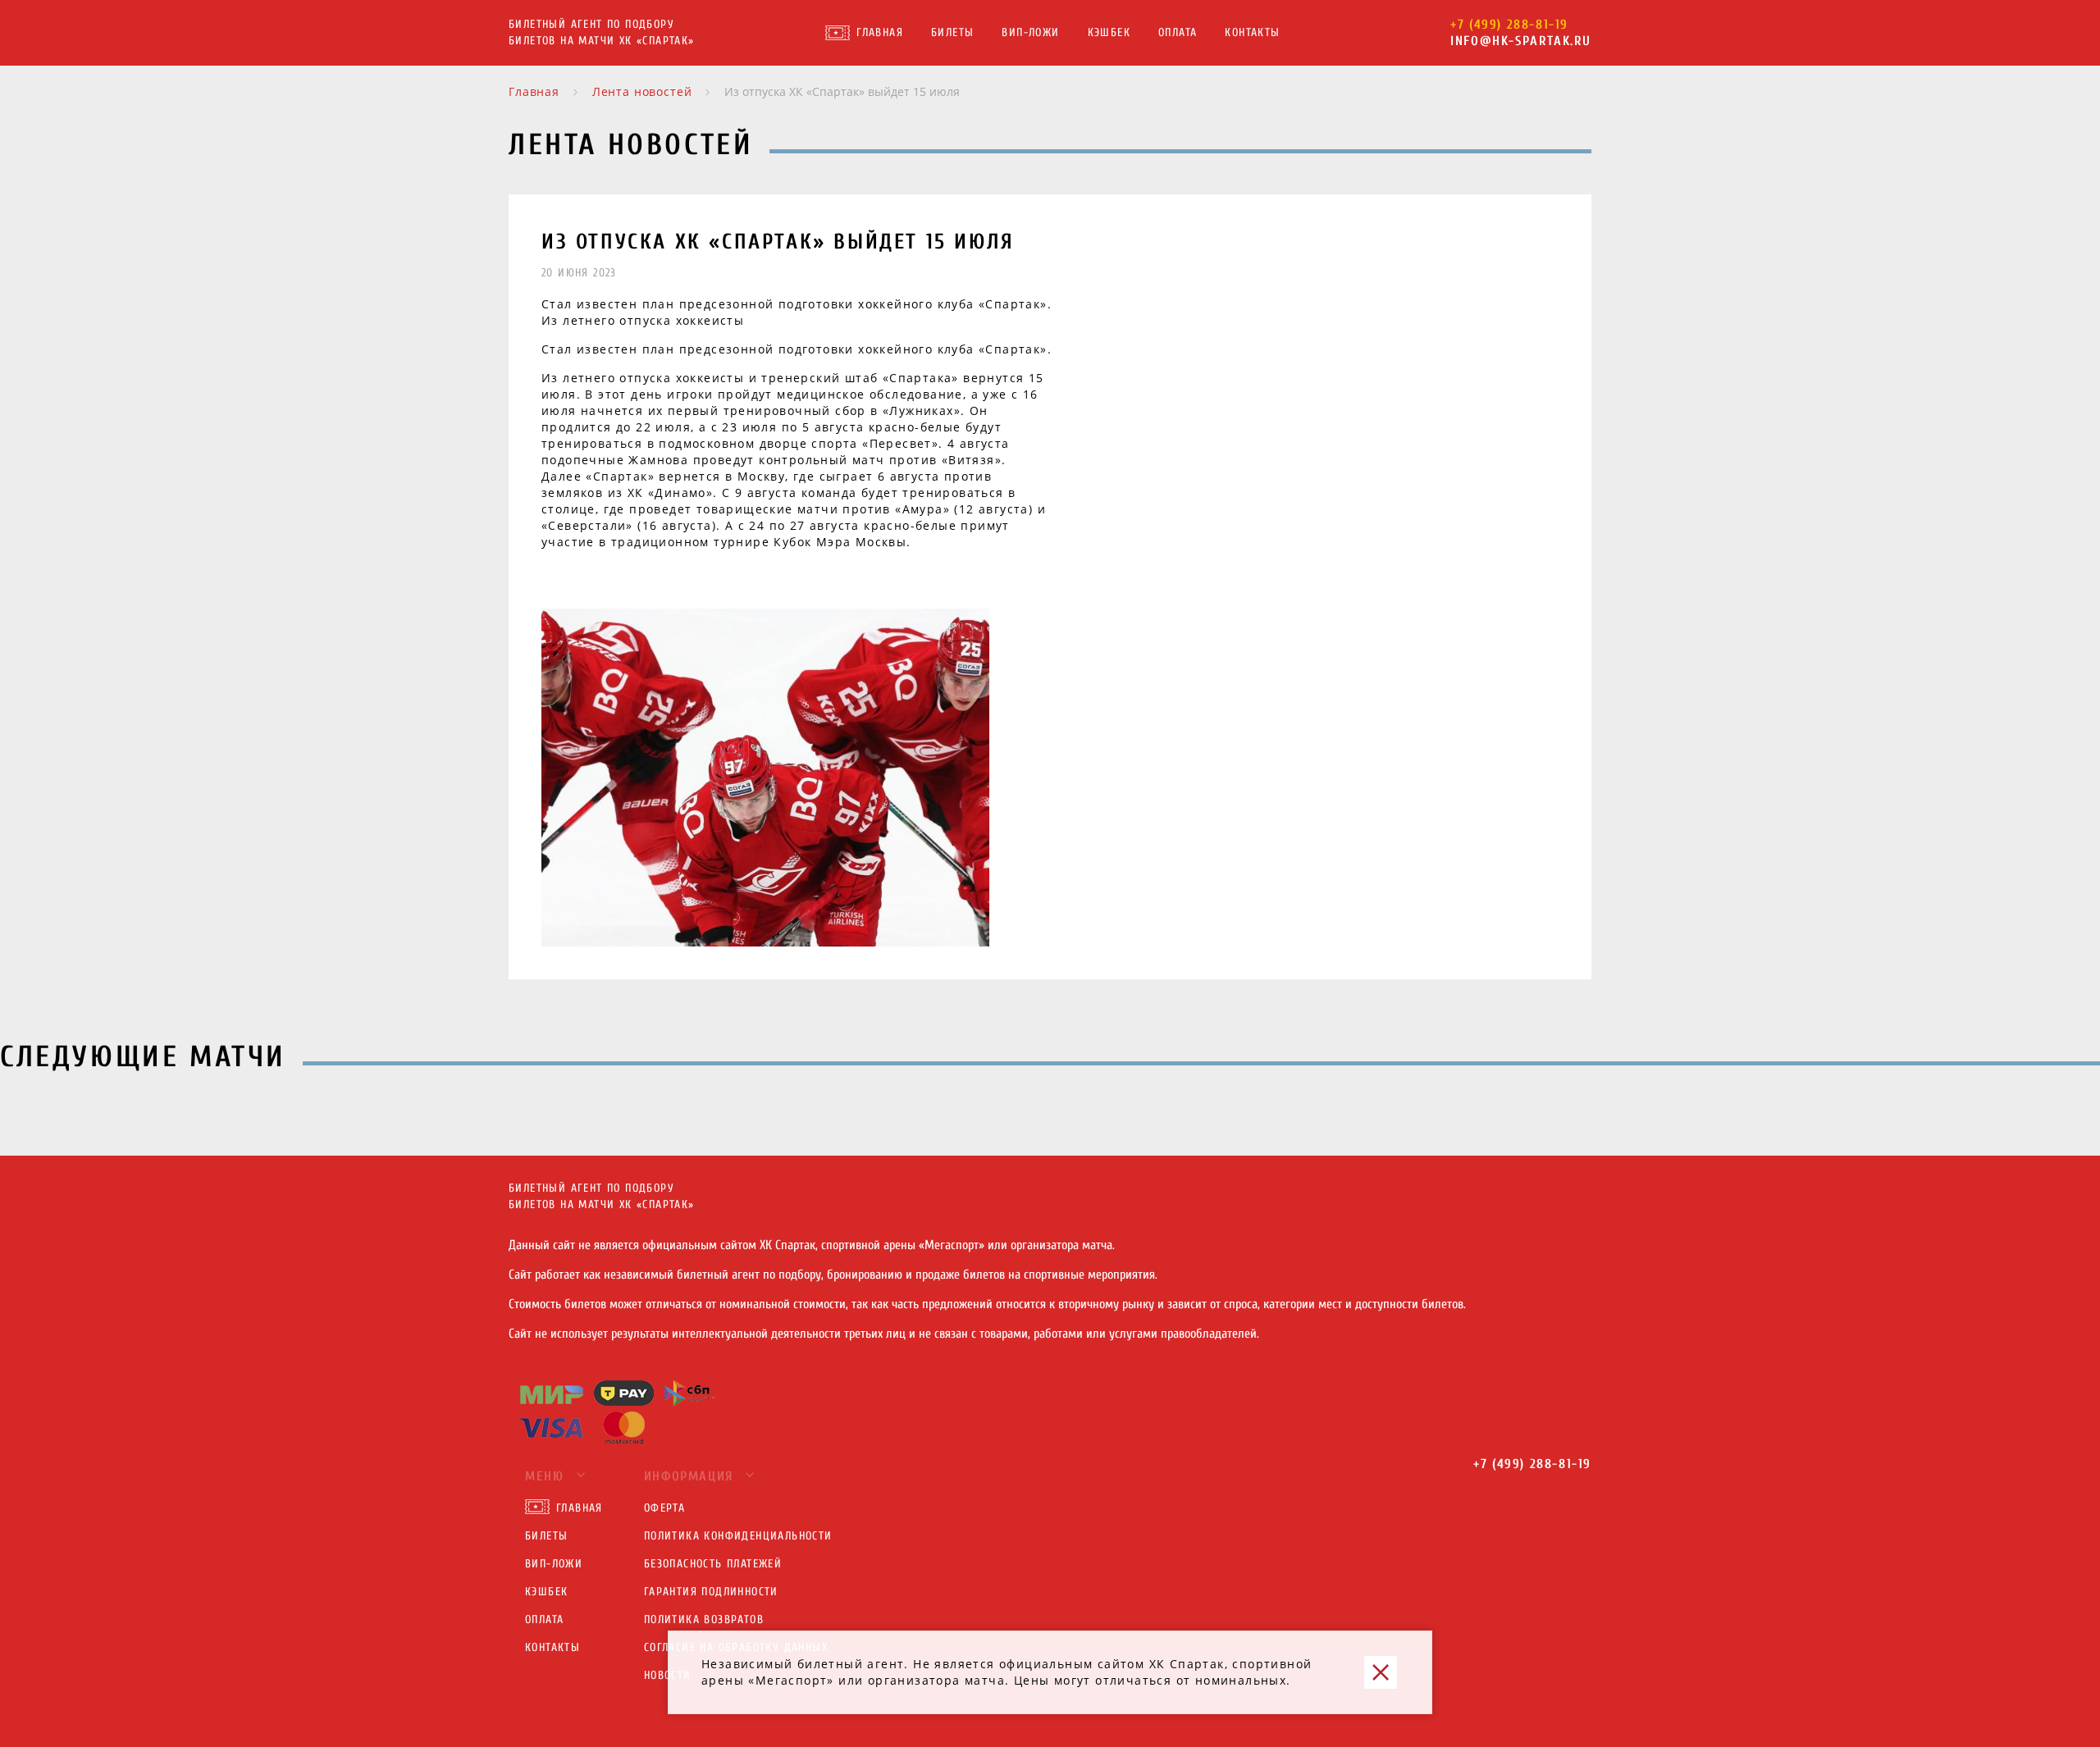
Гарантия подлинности (711, 1592)
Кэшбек (1109, 32)
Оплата (1178, 32)
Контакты (1252, 32)
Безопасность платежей (713, 1564)
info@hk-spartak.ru (1521, 41)
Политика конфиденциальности (738, 1536)
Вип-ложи (1030, 32)
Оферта (664, 1508)
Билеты (952, 32)
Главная (880, 32)
